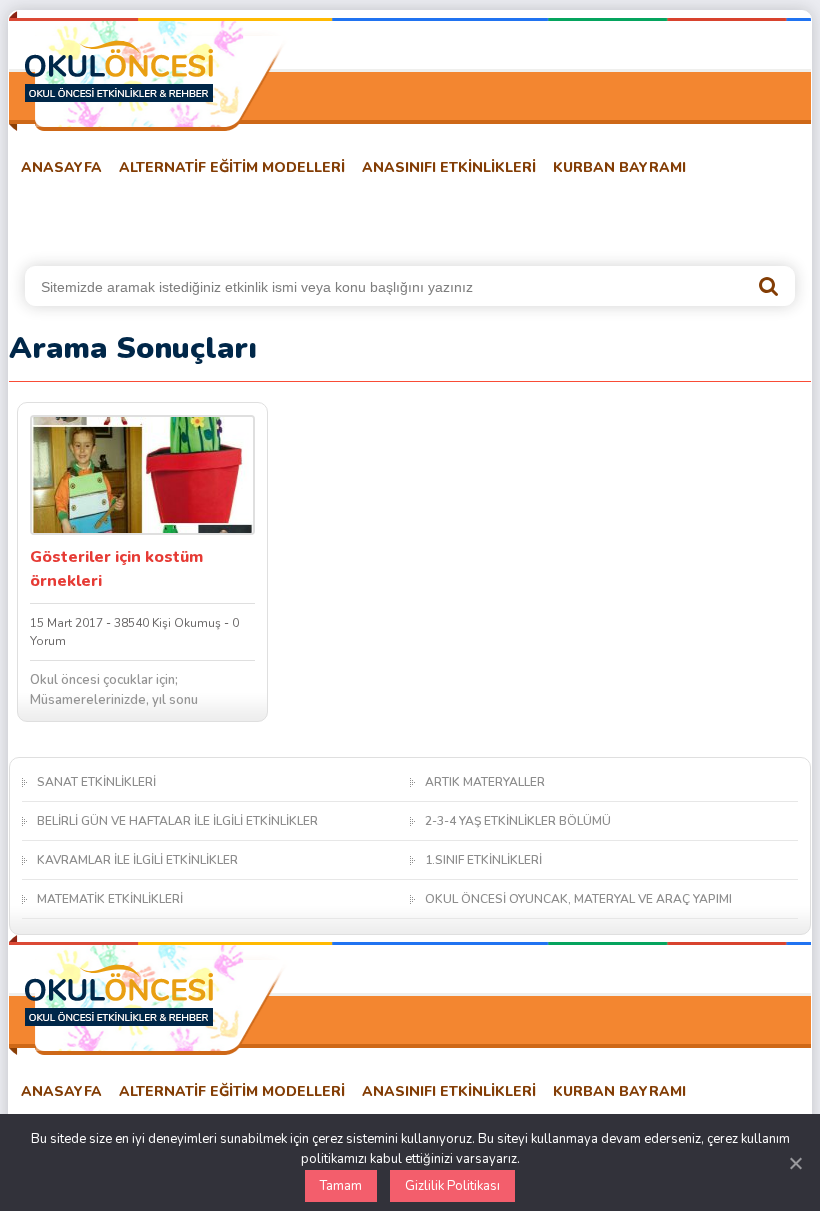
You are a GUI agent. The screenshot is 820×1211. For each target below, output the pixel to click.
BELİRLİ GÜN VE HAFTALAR (106, 217)
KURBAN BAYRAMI (619, 167)
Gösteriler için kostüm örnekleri (116, 569)
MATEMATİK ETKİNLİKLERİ (110, 899)
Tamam (341, 1186)
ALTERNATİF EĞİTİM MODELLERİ (232, 167)
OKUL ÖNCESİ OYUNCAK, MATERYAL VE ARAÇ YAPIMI (578, 899)
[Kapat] (795, 1163)
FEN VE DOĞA (272, 217)
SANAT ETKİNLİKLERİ (96, 782)
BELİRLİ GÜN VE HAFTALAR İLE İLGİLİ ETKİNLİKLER (177, 821)
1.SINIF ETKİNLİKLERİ (483, 860)
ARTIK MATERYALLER (485, 782)
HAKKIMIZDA (600, 217)
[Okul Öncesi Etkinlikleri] (119, 71)
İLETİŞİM (696, 217)
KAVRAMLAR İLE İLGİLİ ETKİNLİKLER (137, 860)
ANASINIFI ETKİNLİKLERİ (449, 167)
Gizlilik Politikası (452, 1186)
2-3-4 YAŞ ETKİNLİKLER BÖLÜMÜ (518, 821)
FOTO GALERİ (390, 217)
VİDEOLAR (495, 217)
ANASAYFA (61, 167)
